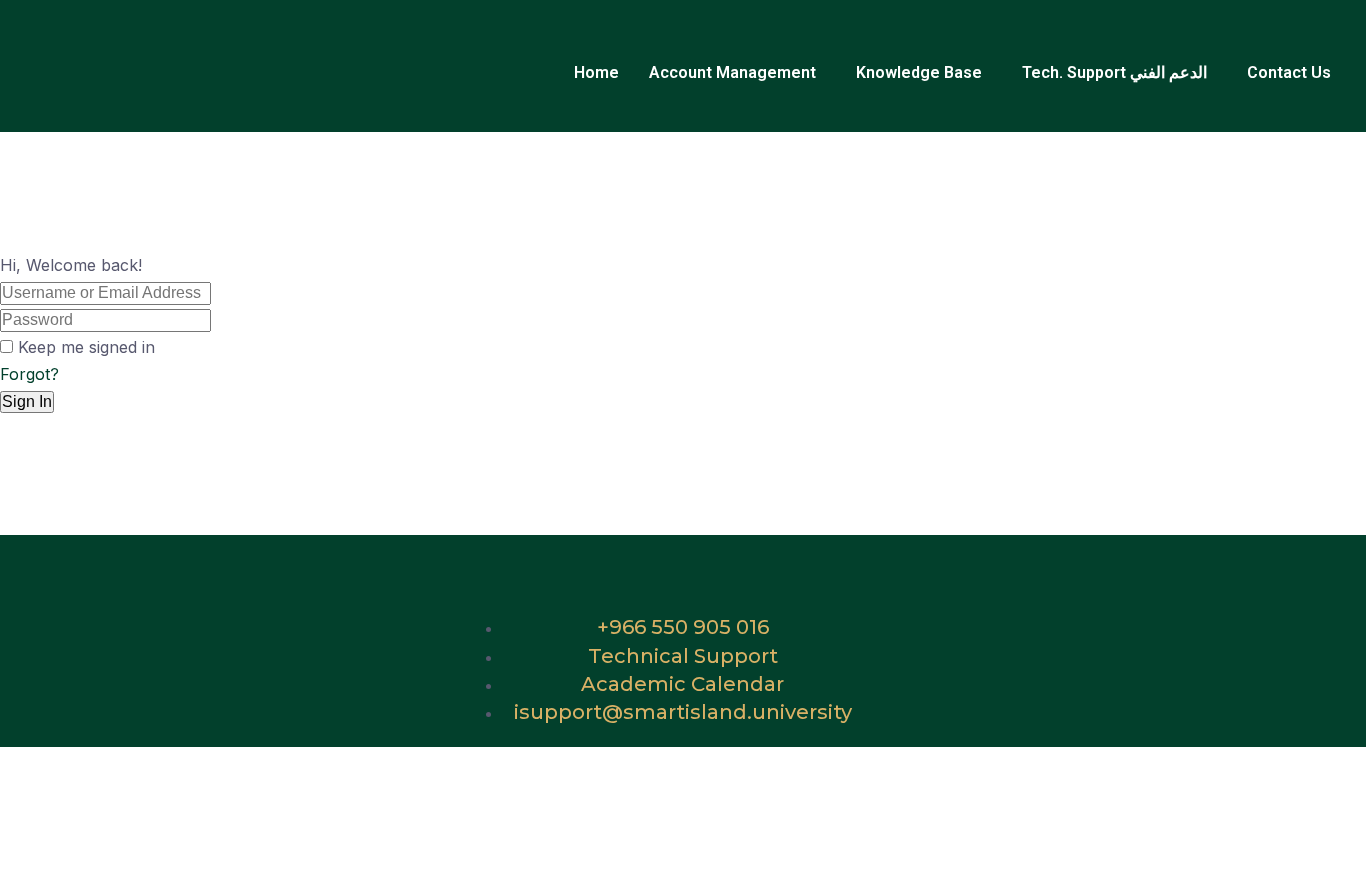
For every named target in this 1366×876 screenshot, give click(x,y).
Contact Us (1289, 72)
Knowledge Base (919, 72)
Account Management (732, 72)
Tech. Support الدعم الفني (1114, 72)
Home (596, 72)
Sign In (27, 401)
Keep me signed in (86, 347)
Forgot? (29, 374)
